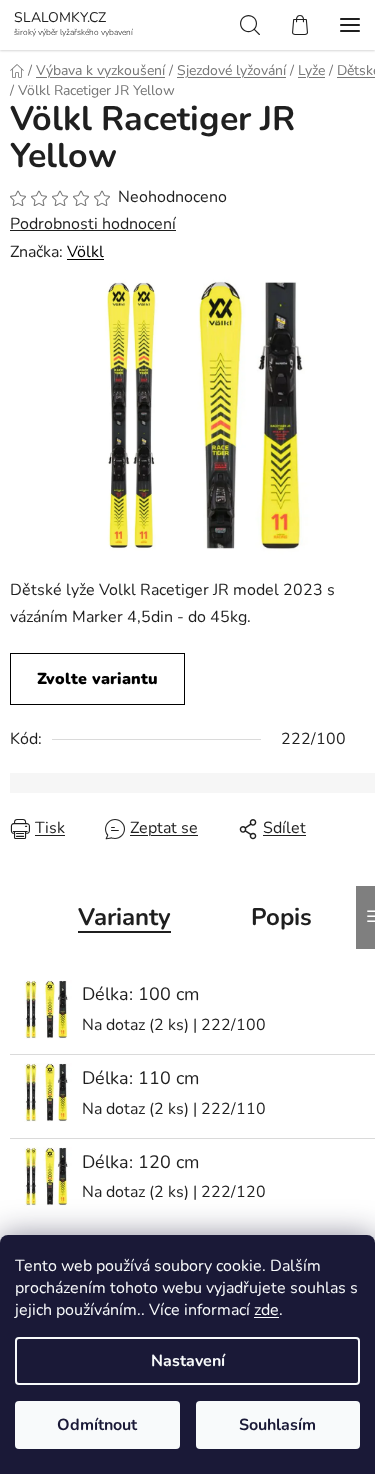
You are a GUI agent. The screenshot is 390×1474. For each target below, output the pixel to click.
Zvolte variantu (97, 679)
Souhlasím (277, 1425)
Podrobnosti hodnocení (93, 224)
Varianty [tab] (124, 917)
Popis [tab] (281, 917)
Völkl (85, 252)
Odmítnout (97, 1425)
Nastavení (188, 1361)
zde (266, 1310)
